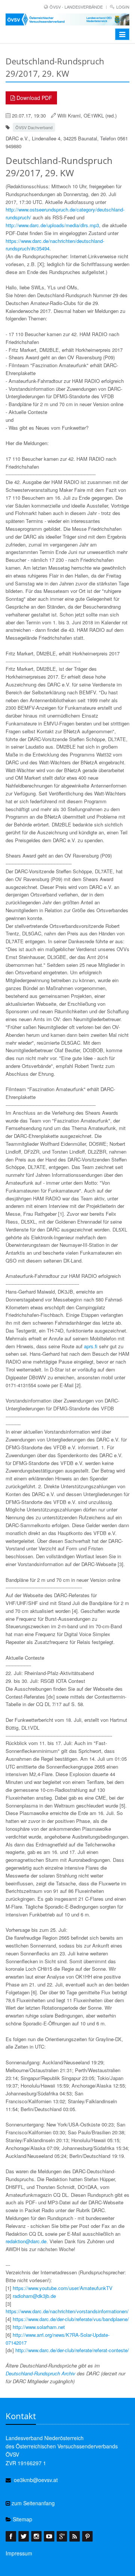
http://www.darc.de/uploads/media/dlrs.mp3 (52, 225)
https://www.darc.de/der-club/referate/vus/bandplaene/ (71, 2319)
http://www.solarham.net (39, 2327)
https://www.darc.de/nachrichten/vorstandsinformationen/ (67, 2311)
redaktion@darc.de (26, 2241)
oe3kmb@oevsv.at (36, 2480)
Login (123, 7)
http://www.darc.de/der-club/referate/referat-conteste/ (72, 2350)
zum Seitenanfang (32, 2503)
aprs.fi (91, 1346)
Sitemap (22, 2519)
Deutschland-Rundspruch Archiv (40, 2373)
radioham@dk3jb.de (34, 2296)
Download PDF (34, 98)
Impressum (19, 2553)
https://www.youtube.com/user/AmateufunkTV (63, 2288)
